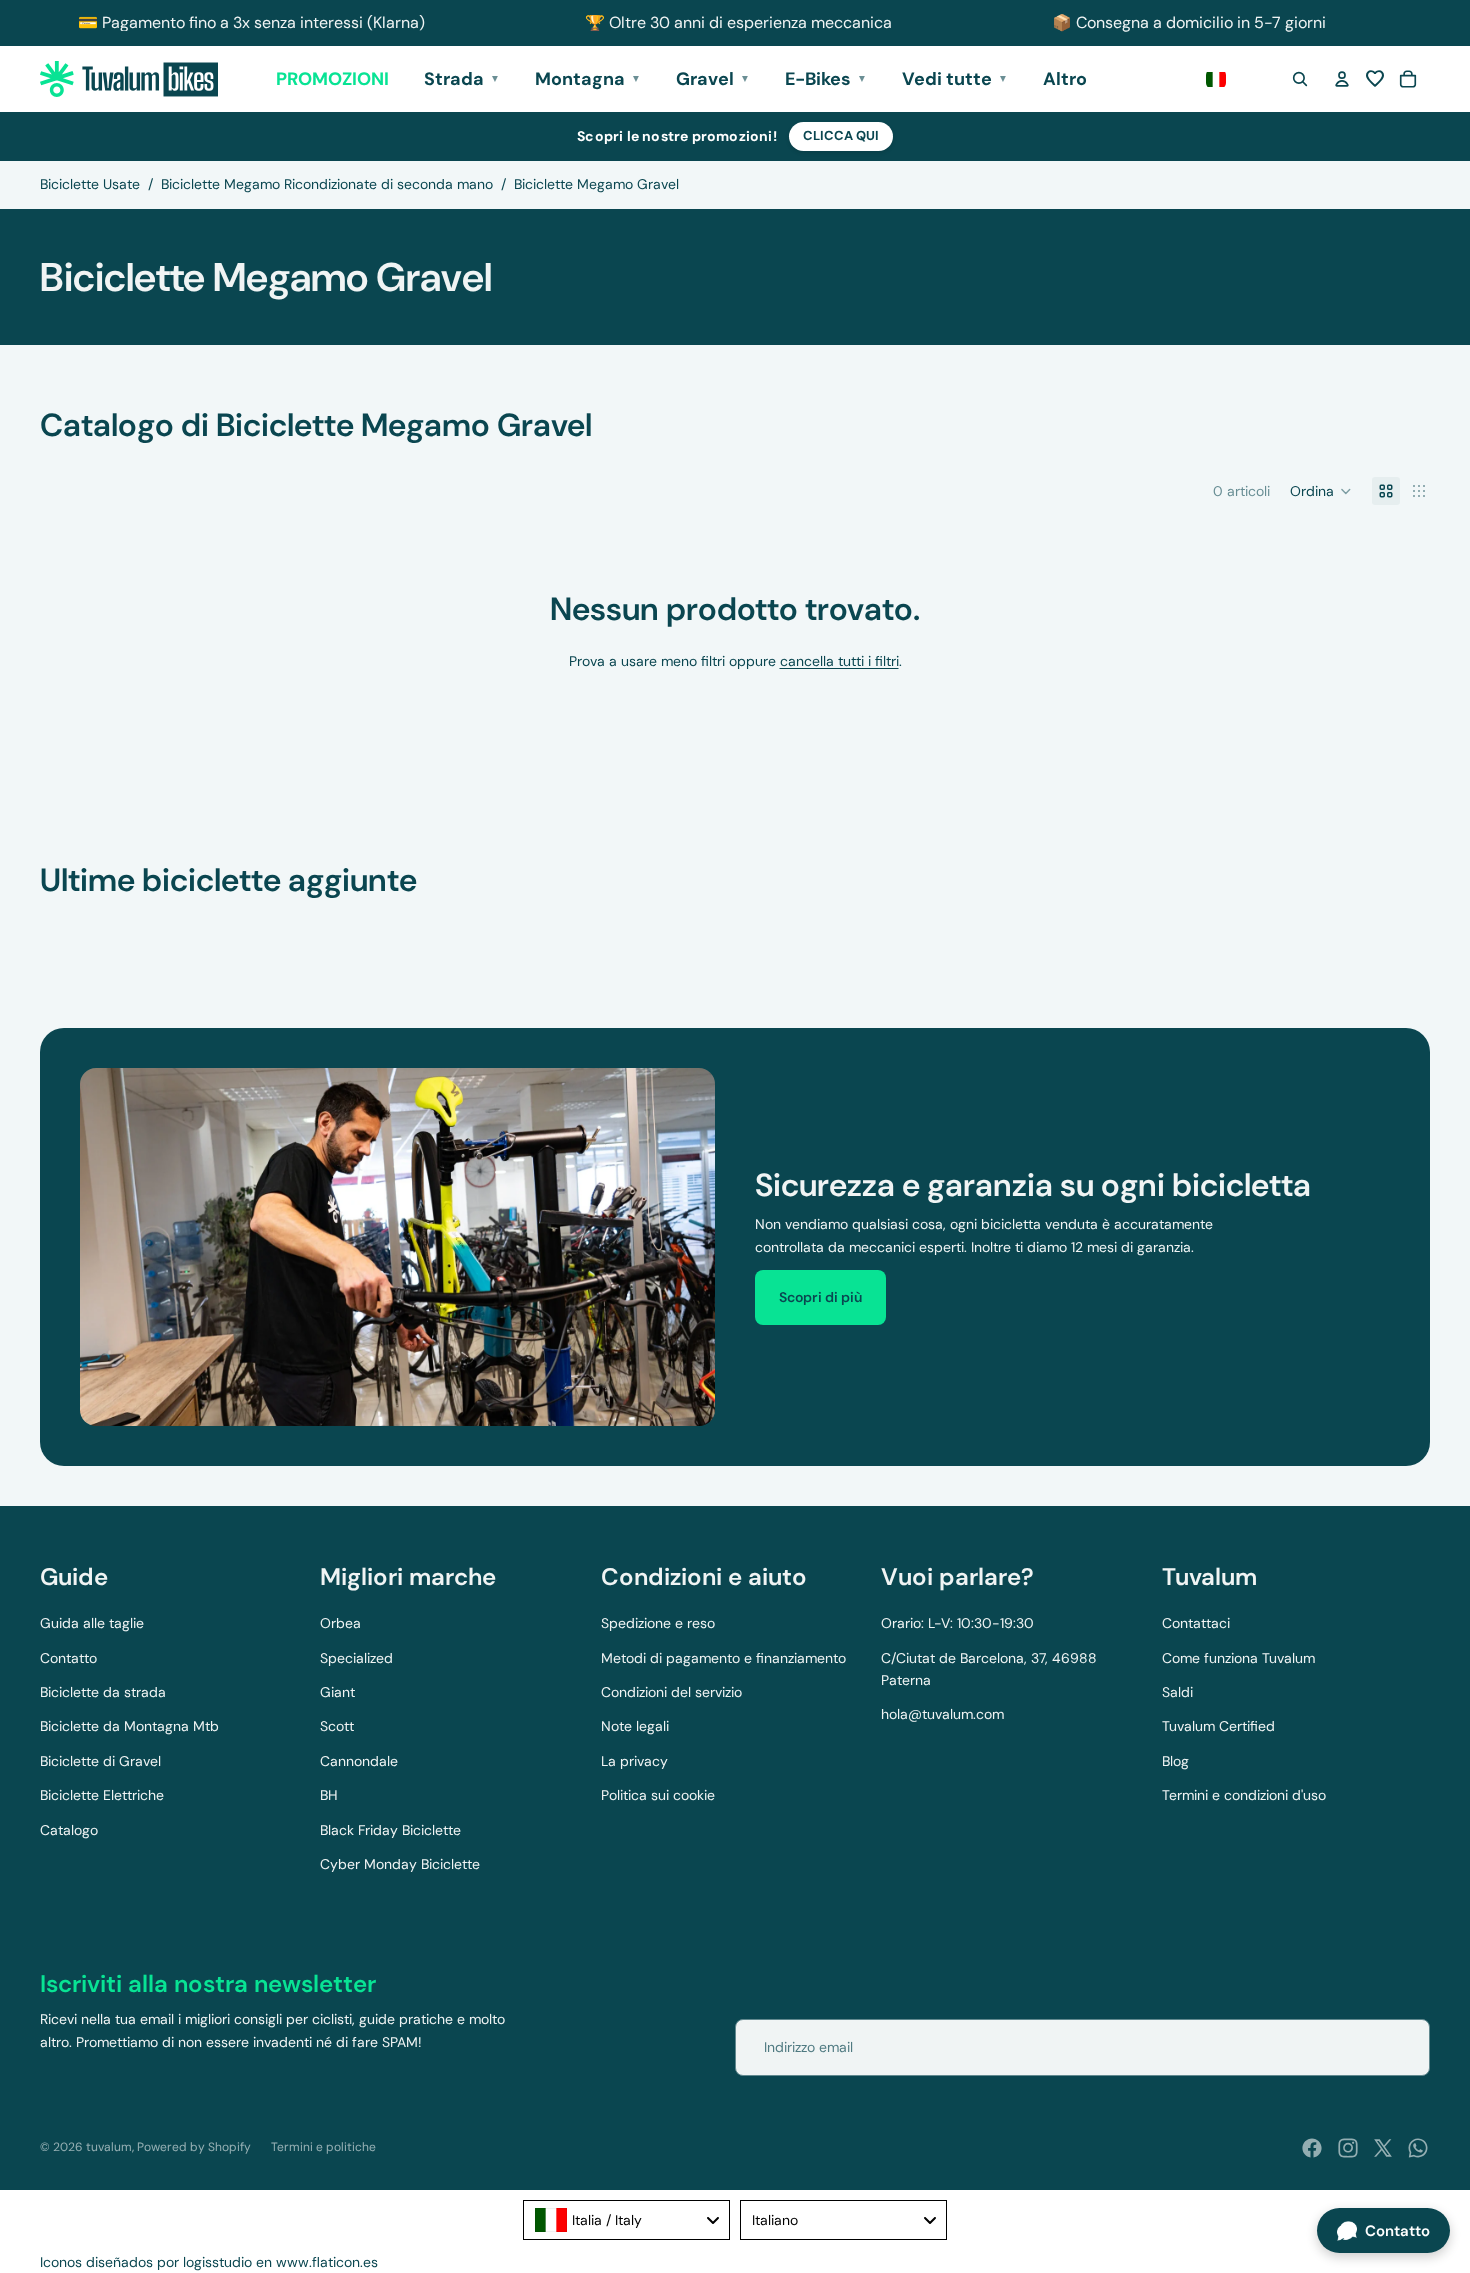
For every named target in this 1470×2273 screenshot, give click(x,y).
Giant (337, 1692)
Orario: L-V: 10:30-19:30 (957, 1623)
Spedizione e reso (658, 1623)
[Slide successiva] (1408, 924)
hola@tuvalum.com (942, 1714)
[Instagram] (1348, 2148)
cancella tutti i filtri (839, 661)
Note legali (635, 1726)
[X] (1383, 2148)
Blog (1175, 1761)
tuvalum (109, 2147)
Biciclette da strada (103, 1692)
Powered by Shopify (194, 2147)
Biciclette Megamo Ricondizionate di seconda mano (327, 184)
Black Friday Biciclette (390, 1830)
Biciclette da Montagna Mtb (129, 1726)
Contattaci (1196, 1623)
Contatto (68, 1658)
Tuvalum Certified (1218, 1726)
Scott (337, 1726)
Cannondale (359, 1761)
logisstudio (217, 2262)
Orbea (340, 1623)
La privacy (634, 1761)
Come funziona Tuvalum (1238, 1658)
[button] (1375, 79)
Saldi (1177, 1692)
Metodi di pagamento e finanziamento (723, 1658)
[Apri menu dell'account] (1342, 79)
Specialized (356, 1658)
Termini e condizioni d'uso (1244, 1795)
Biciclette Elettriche (102, 1795)
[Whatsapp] (1418, 2148)
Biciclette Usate (90, 184)
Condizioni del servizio (671, 1692)
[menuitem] (1065, 79)
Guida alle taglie (92, 1623)
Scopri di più (820, 1297)
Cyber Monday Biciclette (400, 1864)
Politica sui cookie (658, 1795)
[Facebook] (1312, 2148)
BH (329, 1795)
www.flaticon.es (327, 2262)
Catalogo (69, 1830)
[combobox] (626, 2220)
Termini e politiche (323, 2147)
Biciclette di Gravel (100, 1761)
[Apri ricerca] (1300, 79)
